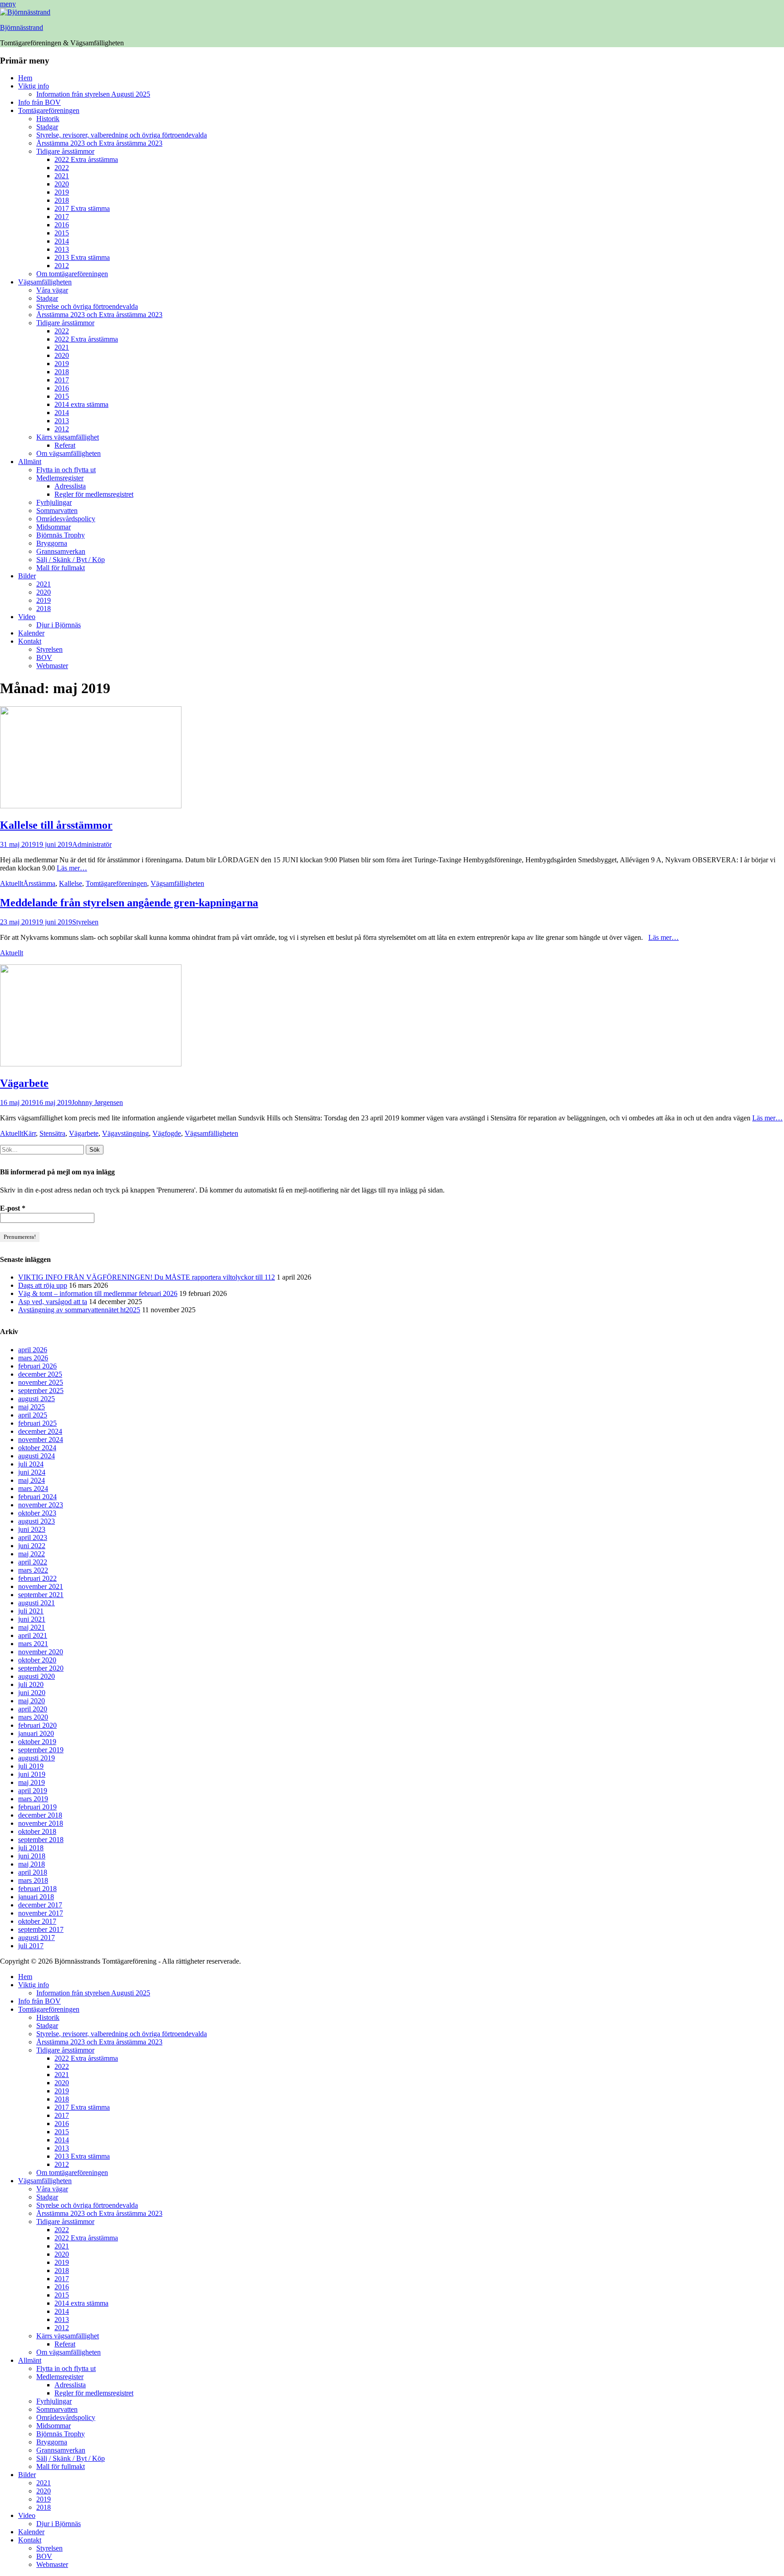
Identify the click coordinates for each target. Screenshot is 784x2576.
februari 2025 (37, 1423)
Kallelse (71, 883)
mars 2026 (33, 1358)
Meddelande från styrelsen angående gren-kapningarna (129, 903)
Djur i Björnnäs (59, 625)
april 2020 (33, 1709)
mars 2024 (33, 1488)
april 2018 (33, 1872)
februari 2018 (37, 1889)
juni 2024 (32, 1472)
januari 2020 (36, 1733)
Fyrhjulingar (54, 502)
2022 (62, 168)
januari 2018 (36, 1897)
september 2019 (41, 1750)
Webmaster (52, 666)
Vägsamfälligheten (45, 282)
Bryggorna (52, 543)
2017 (62, 217)
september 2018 (41, 1840)
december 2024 (40, 1431)
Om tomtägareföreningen (72, 274)
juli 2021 (31, 1611)
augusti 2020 (37, 1676)
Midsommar (54, 527)
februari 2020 (37, 1725)
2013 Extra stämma (82, 257)
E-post (13, 1208)
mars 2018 (33, 1880)
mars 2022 (33, 1570)
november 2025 (41, 1382)
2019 (62, 192)
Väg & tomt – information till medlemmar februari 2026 (98, 1293)
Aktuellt (12, 883)
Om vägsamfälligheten (69, 453)
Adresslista (70, 486)
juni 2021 (32, 1619)
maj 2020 (32, 1701)
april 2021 (33, 1635)
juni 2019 (32, 1774)
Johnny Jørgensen (97, 1102)
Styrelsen (49, 649)
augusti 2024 (37, 1456)
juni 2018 (32, 1856)
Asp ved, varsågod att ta (53, 1302)
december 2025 (40, 1374)
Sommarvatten (57, 511)
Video (27, 617)
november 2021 (41, 1586)
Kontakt (30, 641)
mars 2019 (33, 1799)
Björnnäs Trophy (61, 535)
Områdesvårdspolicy (66, 519)
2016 (62, 225)
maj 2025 (32, 1407)
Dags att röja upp (43, 1285)
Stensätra (52, 1133)
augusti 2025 (37, 1399)
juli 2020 (31, 1684)
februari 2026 (37, 1366)
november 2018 (41, 1823)
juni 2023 (32, 1529)
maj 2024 (32, 1480)
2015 (62, 233)
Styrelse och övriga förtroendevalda (87, 306)
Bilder (27, 576)
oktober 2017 (37, 1921)
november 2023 (41, 1505)
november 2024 (41, 1440)
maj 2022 (32, 1554)
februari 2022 (37, 1578)
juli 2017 (31, 1946)
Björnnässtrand (22, 27)
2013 (62, 249)
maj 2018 (32, 1864)
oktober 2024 (37, 1448)
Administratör (92, 844)
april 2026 (33, 1350)
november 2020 (41, 1652)
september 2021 (41, 1595)
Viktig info (34, 86)
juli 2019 (31, 1766)
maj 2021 (32, 1627)
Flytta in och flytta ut (66, 470)
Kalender (31, 633)
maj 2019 (32, 1782)
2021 (62, 176)
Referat (65, 445)
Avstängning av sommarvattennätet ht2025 (79, 1310)
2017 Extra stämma (82, 208)
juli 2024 (31, 1464)
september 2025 (41, 1391)
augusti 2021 (37, 1603)
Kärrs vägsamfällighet (68, 437)
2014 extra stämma (81, 404)
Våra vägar (52, 290)
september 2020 (41, 1668)
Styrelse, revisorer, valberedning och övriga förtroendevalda (122, 135)
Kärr (29, 1133)
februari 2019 (37, 1807)
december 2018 (40, 1815)
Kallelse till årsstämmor (56, 825)
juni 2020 (32, 1693)
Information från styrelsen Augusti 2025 (93, 94)
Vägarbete (24, 1083)
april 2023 (33, 1537)
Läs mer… (72, 868)
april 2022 (33, 1562)
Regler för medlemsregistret (94, 494)
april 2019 (33, 1791)
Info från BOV (39, 102)
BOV (44, 657)
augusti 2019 (37, 1758)
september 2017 (41, 1929)
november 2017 (41, 1913)
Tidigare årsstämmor (65, 151)
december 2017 (40, 1905)
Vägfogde (167, 1133)
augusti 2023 (37, 1521)
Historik (48, 119)
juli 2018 (31, 1848)
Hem (25, 78)
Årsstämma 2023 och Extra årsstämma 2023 (99, 143)
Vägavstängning (125, 1133)
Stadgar (47, 127)
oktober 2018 (37, 1831)
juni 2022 (32, 1546)
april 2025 (33, 1415)
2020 (62, 184)
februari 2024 (37, 1497)
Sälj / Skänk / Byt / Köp (71, 560)
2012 (62, 266)
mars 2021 (33, 1644)
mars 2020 (33, 1717)
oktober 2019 (37, 1742)
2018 (62, 200)
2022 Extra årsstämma (86, 159)
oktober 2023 (37, 1513)
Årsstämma (39, 883)
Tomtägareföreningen (49, 110)
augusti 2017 (37, 1938)
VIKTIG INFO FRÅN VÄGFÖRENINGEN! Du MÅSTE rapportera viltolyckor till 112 (147, 1277)
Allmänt (30, 462)
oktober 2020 (37, 1660)
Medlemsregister (60, 478)
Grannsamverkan (61, 551)
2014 (62, 241)
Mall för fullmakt (61, 568)
